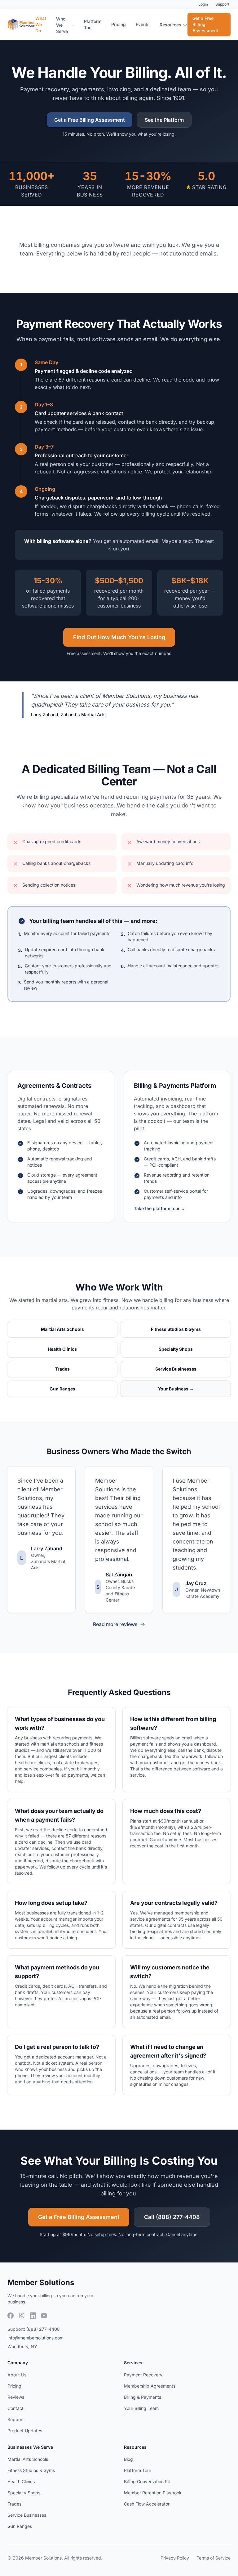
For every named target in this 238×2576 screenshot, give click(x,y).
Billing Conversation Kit (147, 2481)
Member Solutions (41, 2282)
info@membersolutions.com (35, 2338)
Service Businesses (27, 2515)
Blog (128, 2459)
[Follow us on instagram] (22, 2316)
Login (203, 4)
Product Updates (25, 2431)
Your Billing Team (141, 2408)
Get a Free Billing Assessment (205, 24)
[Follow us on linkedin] (33, 2316)
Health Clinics (21, 2481)
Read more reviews (115, 1624)
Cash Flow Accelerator (147, 2504)
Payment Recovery (143, 2375)
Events (143, 24)
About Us (17, 2375)
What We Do (41, 24)
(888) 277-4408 (43, 2329)
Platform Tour (93, 24)
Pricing (119, 24)
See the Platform (164, 120)
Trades (14, 2504)
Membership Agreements (150, 2386)
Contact (15, 2408)
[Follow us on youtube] (44, 2316)
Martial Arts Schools (28, 2459)
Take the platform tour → (159, 1208)
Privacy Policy (175, 2558)
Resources (170, 25)
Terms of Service (214, 2558)
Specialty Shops (24, 2493)
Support (222, 4)
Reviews (16, 2397)
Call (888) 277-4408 (172, 2217)
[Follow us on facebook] (11, 2316)
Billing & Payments (143, 2397)
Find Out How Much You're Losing (119, 637)
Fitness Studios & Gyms (31, 2470)
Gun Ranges (20, 2526)
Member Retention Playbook (153, 2493)
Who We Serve (62, 25)
